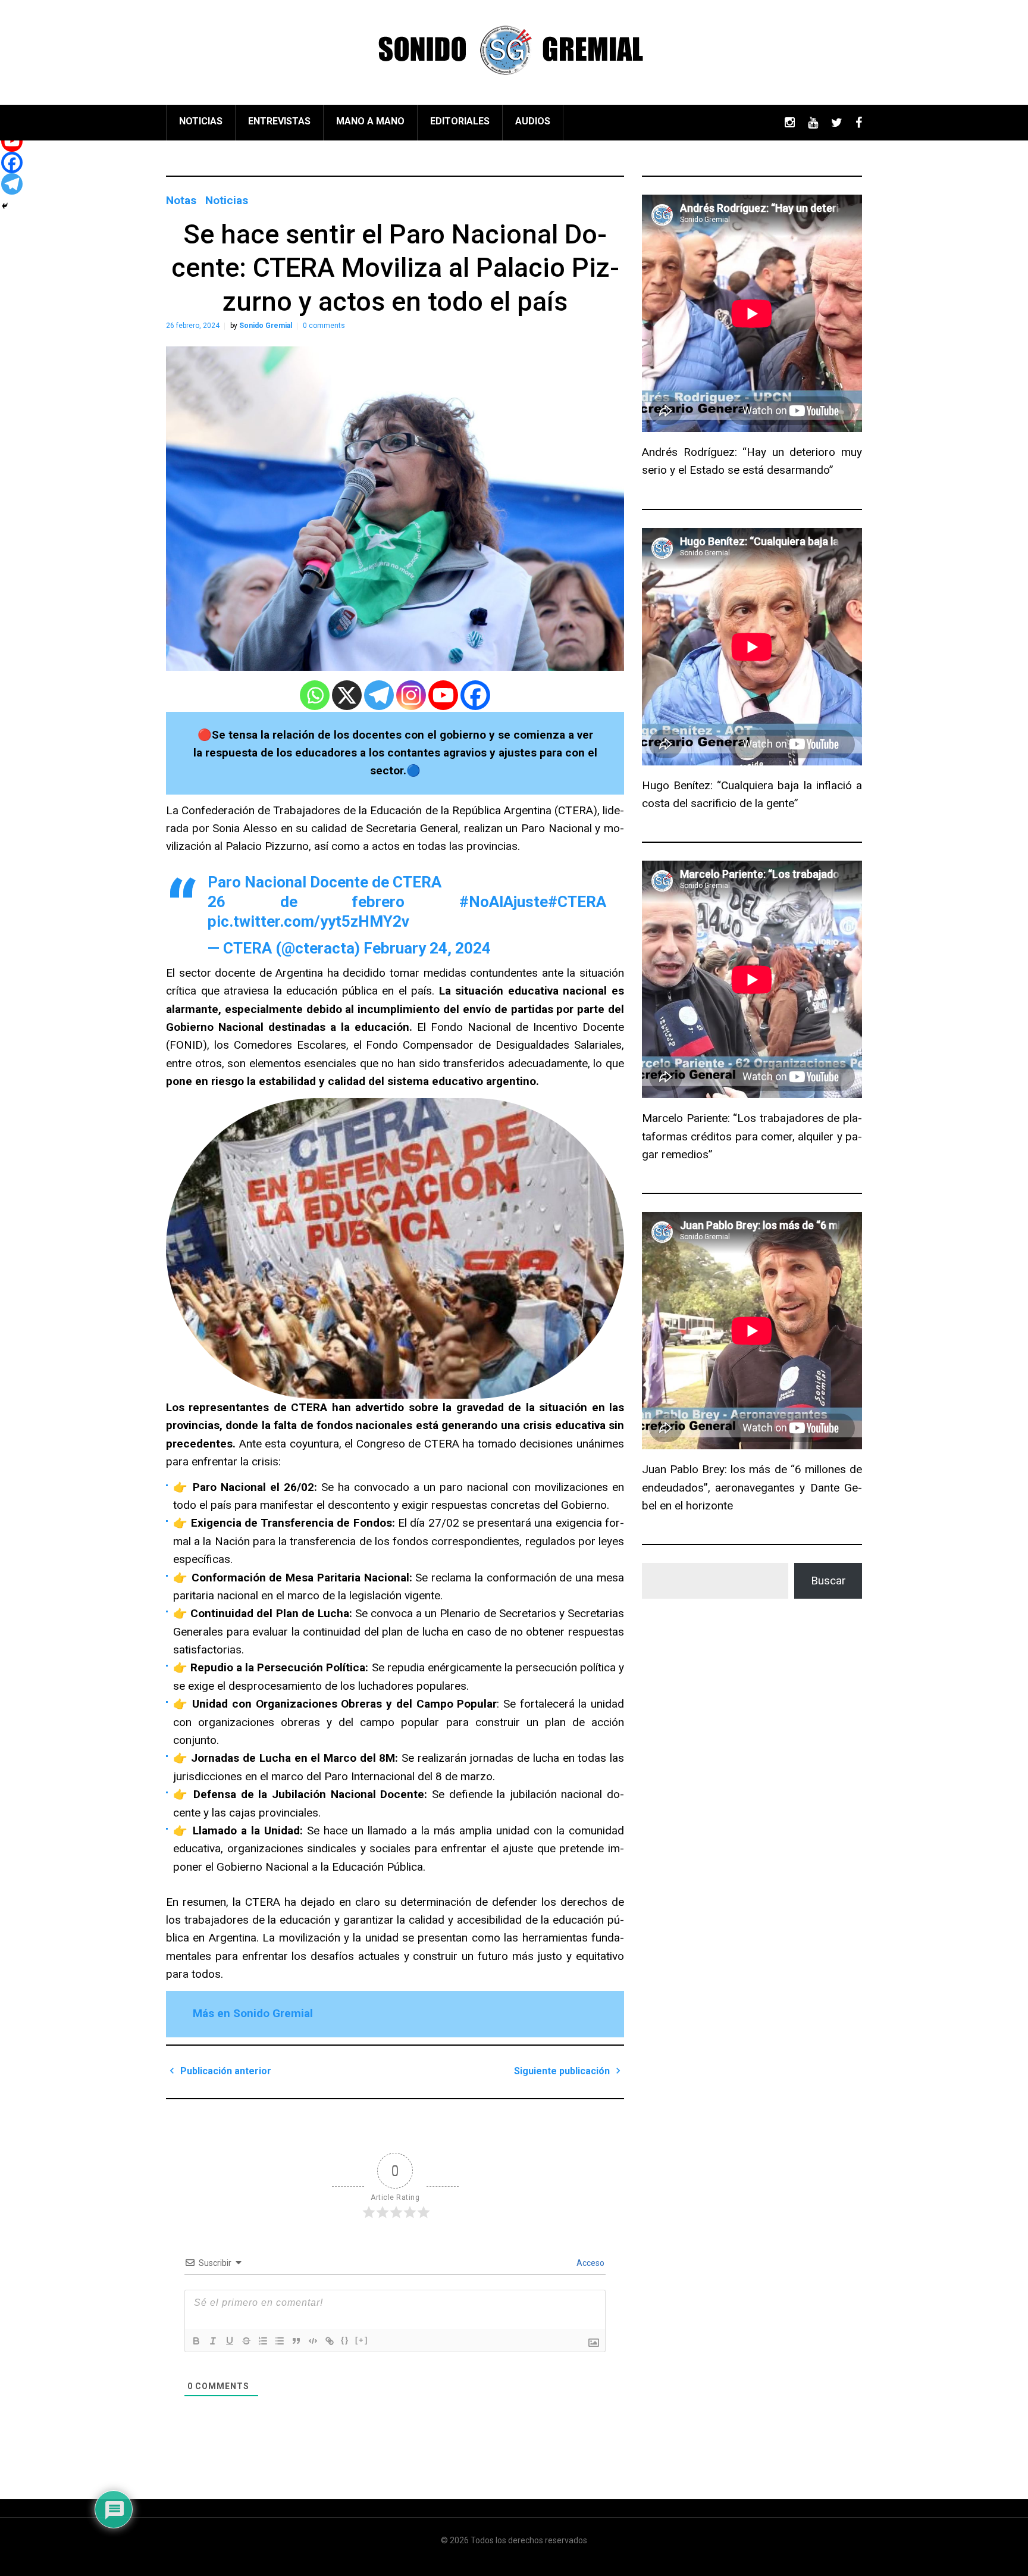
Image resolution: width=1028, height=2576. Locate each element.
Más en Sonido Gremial (253, 2013)
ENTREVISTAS (279, 121)
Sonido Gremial (266, 326)
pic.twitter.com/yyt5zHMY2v (308, 921)
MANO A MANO (370, 121)
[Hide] (5, 206)
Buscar (828, 1581)
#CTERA (577, 902)
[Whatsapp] (315, 695)
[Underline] (230, 2341)
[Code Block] (313, 2341)
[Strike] (246, 2341)
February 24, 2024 (427, 948)
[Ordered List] (263, 2341)
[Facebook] (475, 695)
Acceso (590, 2263)
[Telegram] (379, 695)
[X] (347, 695)
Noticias (227, 200)
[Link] (330, 2341)
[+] (362, 2340)
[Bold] (196, 2341)
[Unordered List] (280, 2341)
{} (345, 2340)
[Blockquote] (296, 2341)
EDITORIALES (460, 121)
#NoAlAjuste (504, 902)
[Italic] (213, 2341)
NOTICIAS (201, 121)
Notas (181, 200)
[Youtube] (443, 695)
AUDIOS (533, 121)
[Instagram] (411, 695)
